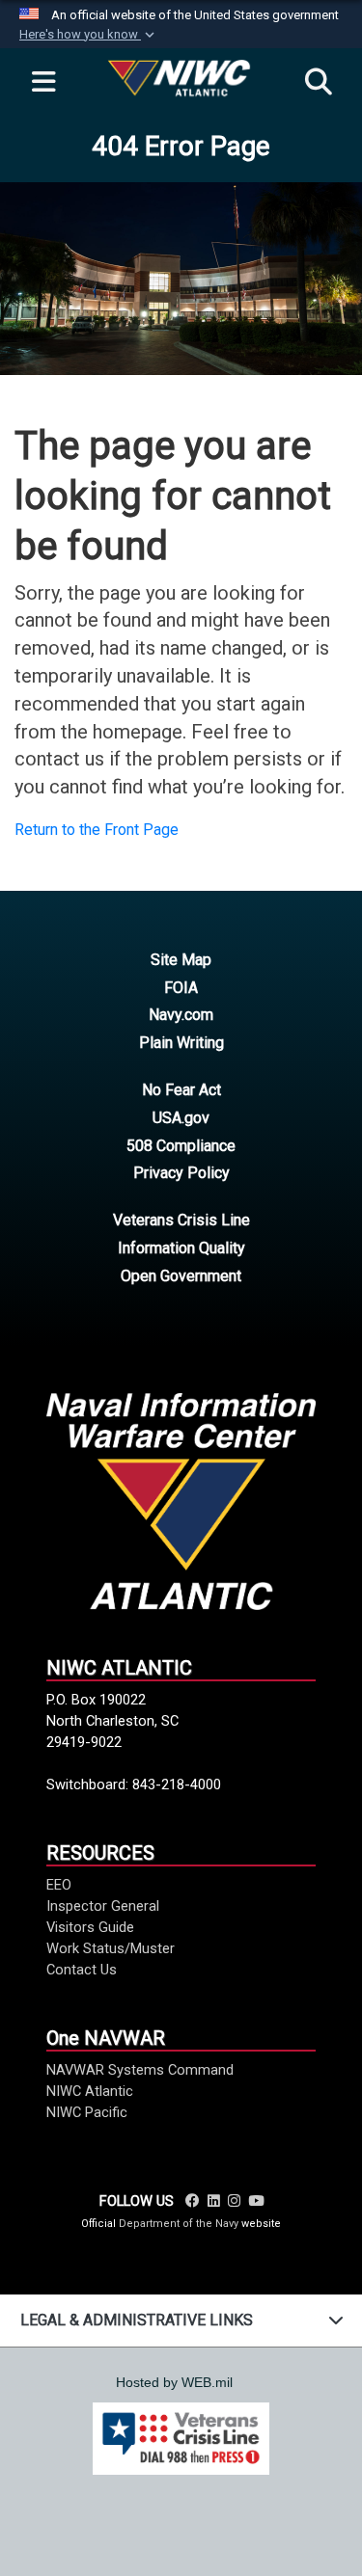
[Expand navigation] (43, 83)
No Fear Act (181, 1090)
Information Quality (181, 1248)
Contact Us (82, 1970)
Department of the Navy (179, 2224)
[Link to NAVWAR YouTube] (256, 2201)
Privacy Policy (181, 1173)
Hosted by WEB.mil (174, 2382)
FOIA (181, 988)
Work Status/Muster (111, 1948)
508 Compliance (181, 1146)
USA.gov (181, 1118)
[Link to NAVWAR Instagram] (234, 2201)
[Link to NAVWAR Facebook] (193, 2201)
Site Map (181, 960)
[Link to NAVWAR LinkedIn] (214, 2201)
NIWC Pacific (87, 2112)
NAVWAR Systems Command (140, 2070)
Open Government (181, 1276)
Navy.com (181, 1015)
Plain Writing (181, 1043)
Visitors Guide (90, 1927)
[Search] (319, 83)
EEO (59, 1885)
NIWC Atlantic (90, 2091)
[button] (89, 35)
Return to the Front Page (97, 830)
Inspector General (103, 1906)
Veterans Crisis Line (181, 1220)
